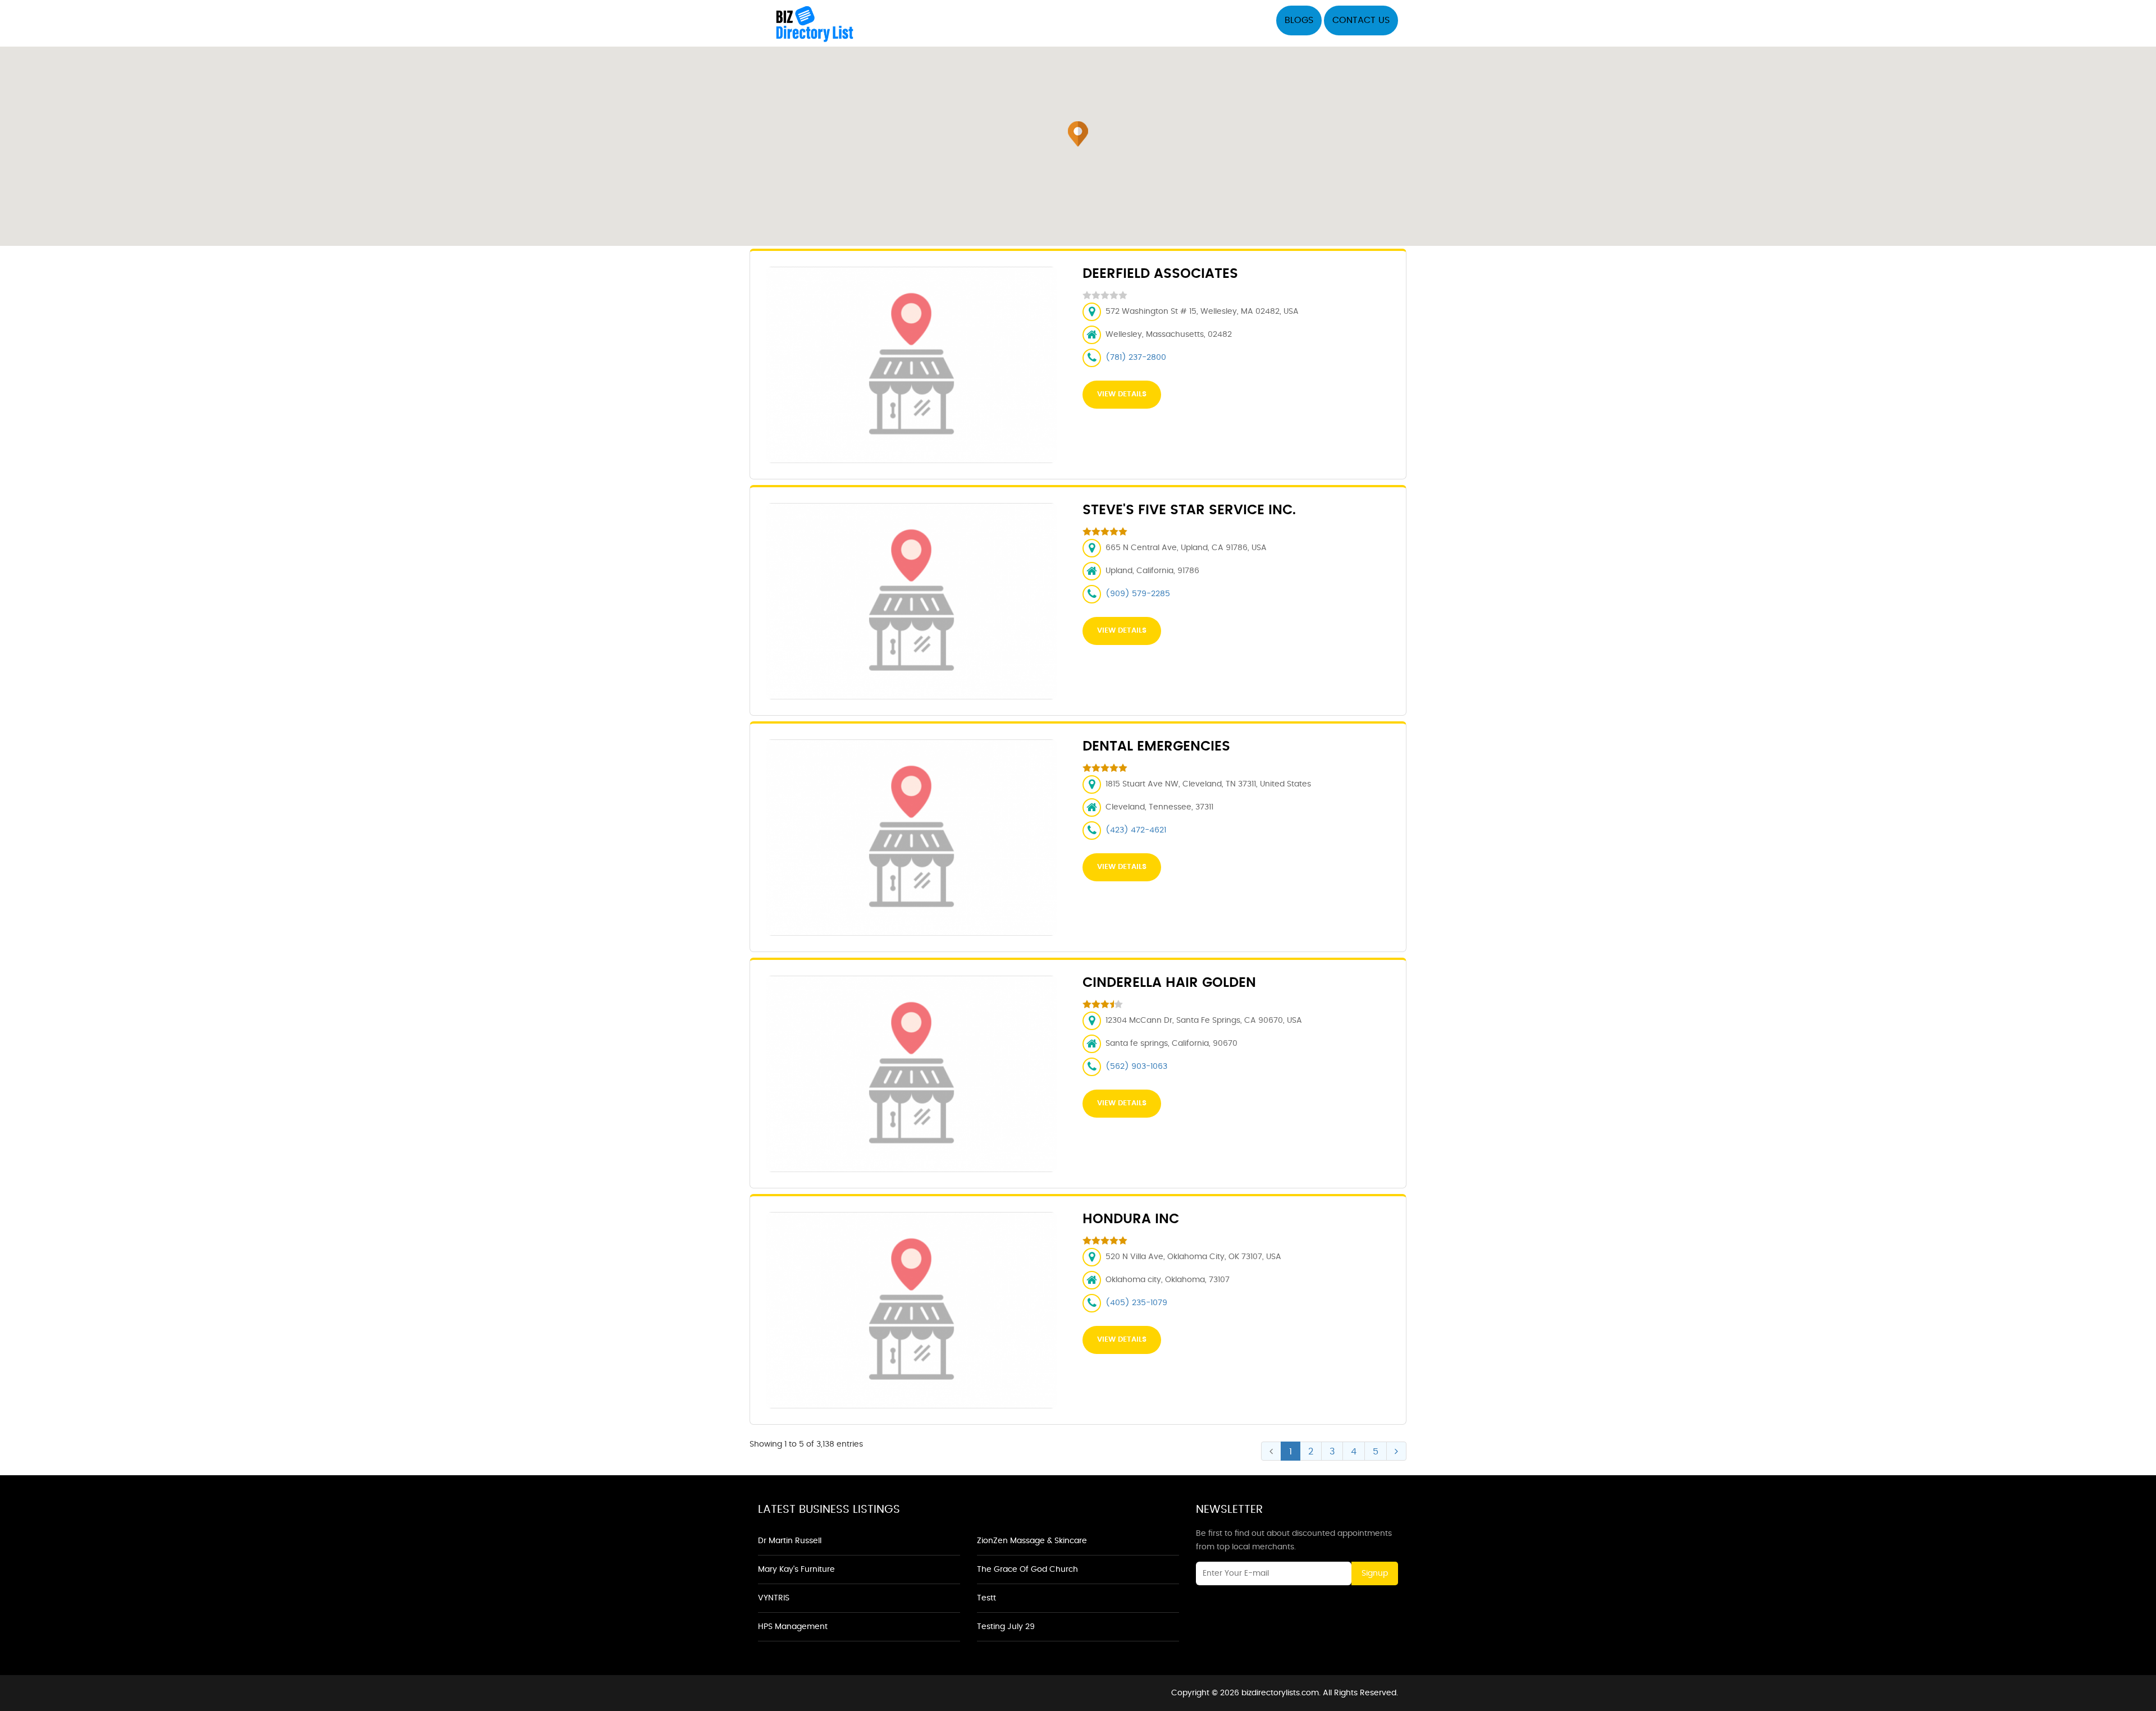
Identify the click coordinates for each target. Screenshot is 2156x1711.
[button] (1078, 134)
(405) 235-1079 (1136, 1303)
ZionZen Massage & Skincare (1032, 1541)
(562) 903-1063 (1136, 1067)
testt (986, 1598)
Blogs (1299, 20)
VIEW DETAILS (1122, 394)
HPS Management (793, 1627)
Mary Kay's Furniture (796, 1570)
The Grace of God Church (1027, 1570)
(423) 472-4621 (1136, 830)
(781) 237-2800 (1136, 358)
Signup (1375, 1573)
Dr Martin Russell (790, 1541)
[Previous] (1271, 1451)
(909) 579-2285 (1138, 594)
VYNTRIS (774, 1598)
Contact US (1361, 20)
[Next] (1396, 1451)
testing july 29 (1006, 1627)
